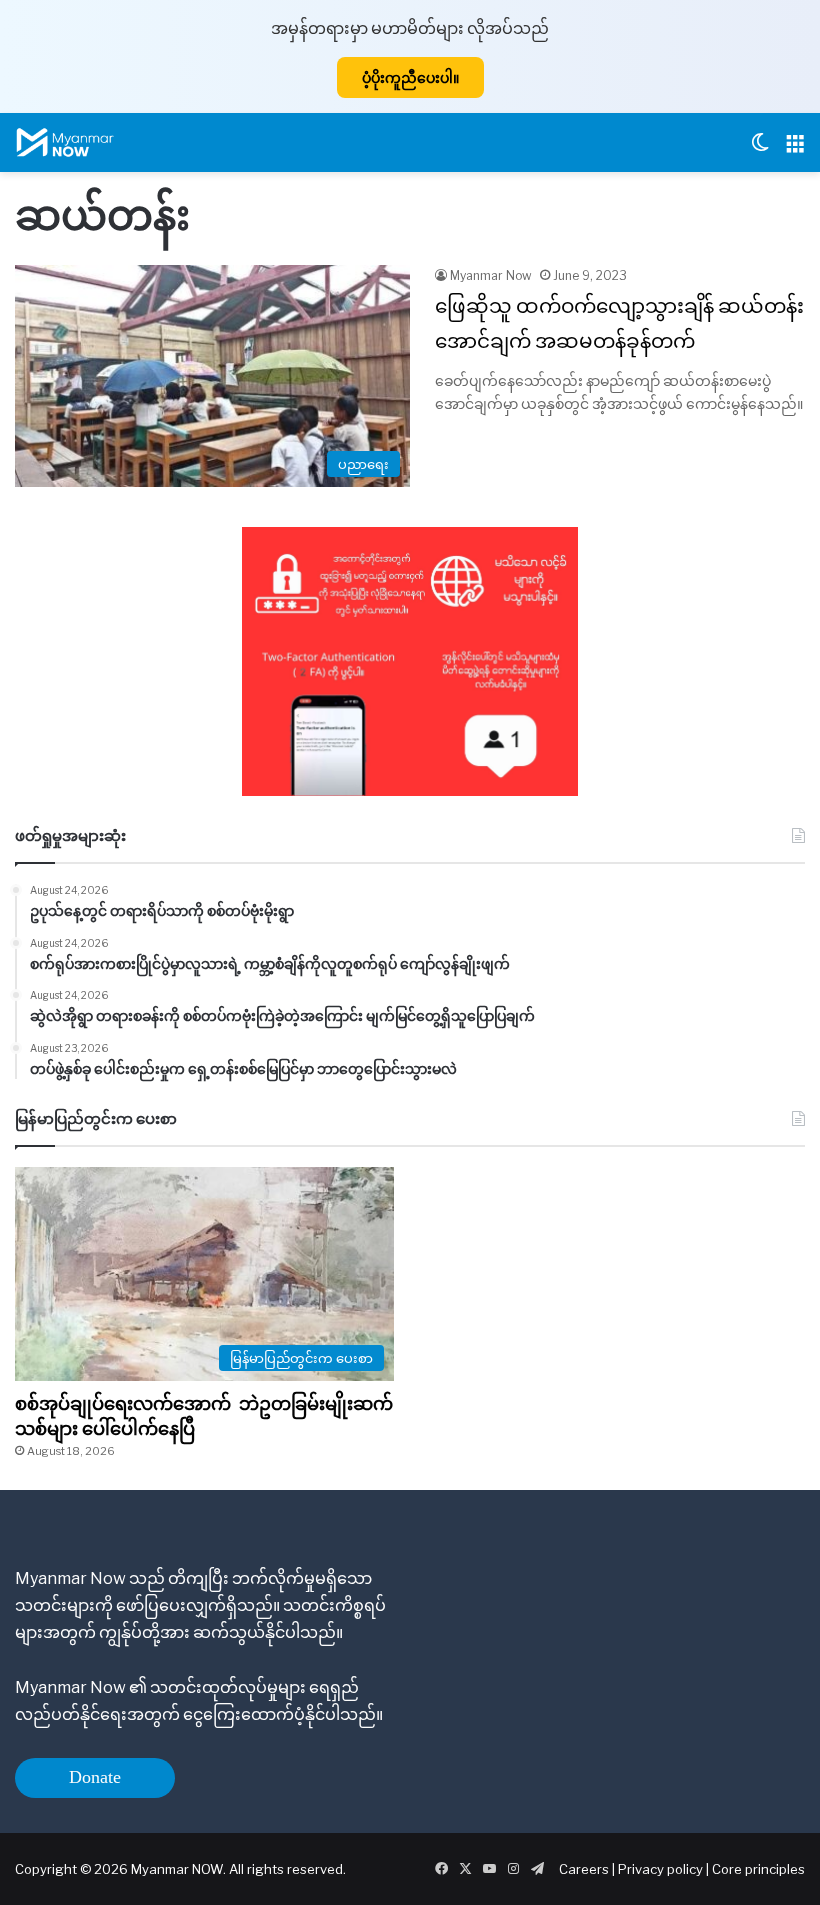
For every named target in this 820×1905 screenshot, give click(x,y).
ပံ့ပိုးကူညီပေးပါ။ (410, 77)
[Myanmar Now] (65, 142)
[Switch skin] (760, 150)
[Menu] (795, 150)
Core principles (758, 1869)
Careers (585, 1869)
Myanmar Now (491, 275)
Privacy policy (660, 1869)
